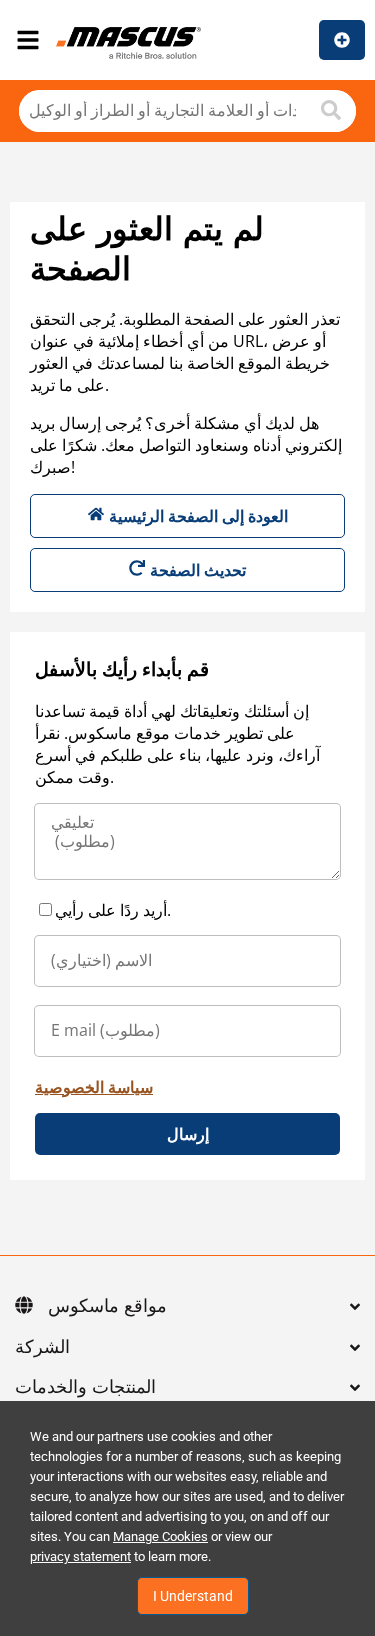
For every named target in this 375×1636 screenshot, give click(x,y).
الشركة (42, 1348)
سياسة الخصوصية (94, 1087)
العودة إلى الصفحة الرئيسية (198, 516)
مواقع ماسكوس (107, 1307)
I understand (193, 1596)
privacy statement (80, 1556)
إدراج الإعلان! (342, 40)
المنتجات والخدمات (85, 1388)
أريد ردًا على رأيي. (113, 910)
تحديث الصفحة (198, 570)
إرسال (188, 1134)
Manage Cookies (160, 1536)
